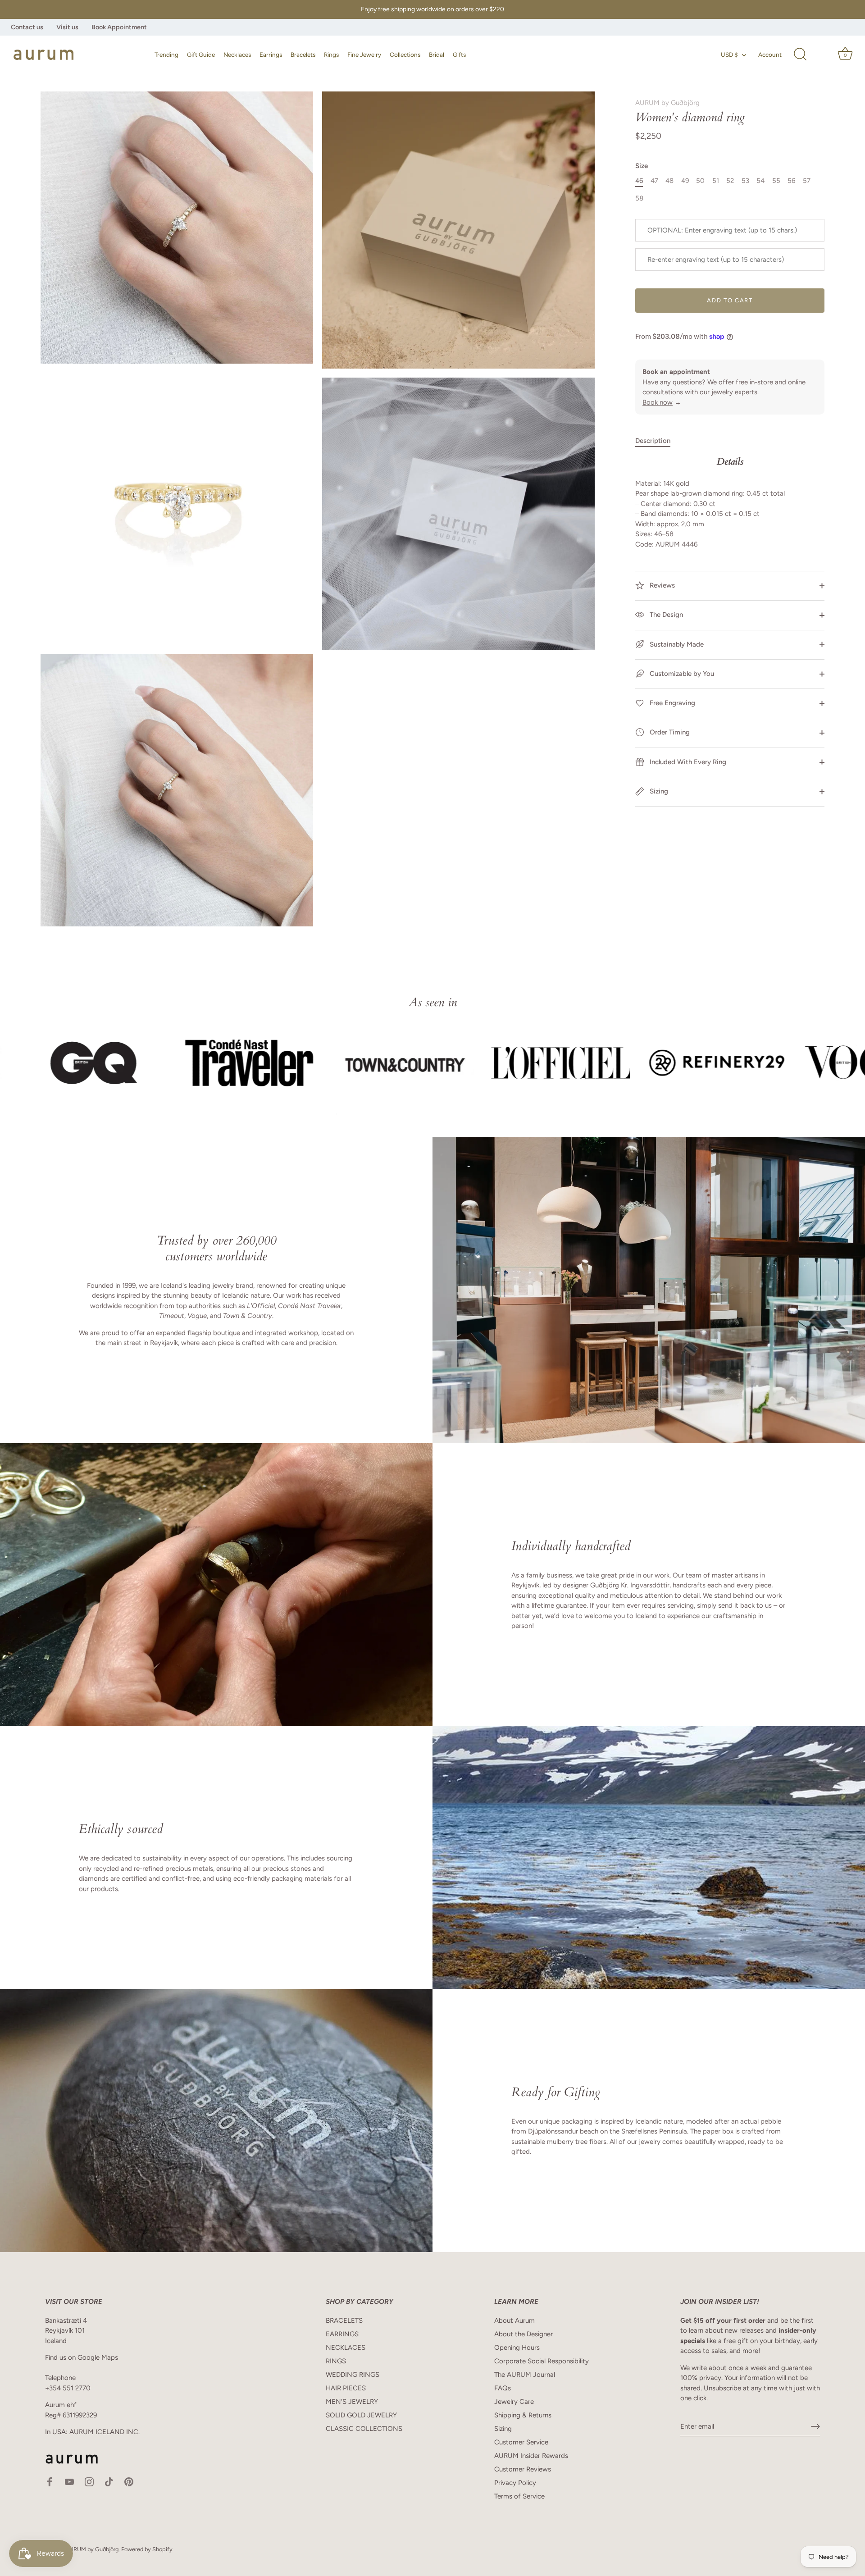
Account (770, 55)
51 (716, 181)
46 (639, 181)
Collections (405, 55)
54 (760, 181)
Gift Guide (201, 55)
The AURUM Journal (525, 2375)
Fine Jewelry (364, 55)
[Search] (800, 55)
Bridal (437, 55)
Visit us (67, 27)
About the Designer (524, 2334)
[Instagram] (89, 2481)
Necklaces (237, 55)
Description (653, 441)
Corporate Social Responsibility (542, 2361)
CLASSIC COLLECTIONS (364, 2429)
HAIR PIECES (346, 2388)
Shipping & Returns (523, 2415)
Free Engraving (672, 703)
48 (669, 181)
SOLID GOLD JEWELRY (361, 2415)
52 (730, 181)
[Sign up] (815, 2426)
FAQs (503, 2388)
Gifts (459, 55)
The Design (665, 615)
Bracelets (303, 55)
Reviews (661, 585)
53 (745, 181)
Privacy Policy (515, 2483)
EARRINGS (342, 2334)
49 (685, 181)
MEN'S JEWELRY (352, 2402)
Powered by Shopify (147, 2549)
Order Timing (669, 732)
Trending (166, 55)
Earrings (271, 55)
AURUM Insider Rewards (531, 2456)
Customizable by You (682, 674)
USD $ (729, 55)
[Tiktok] (109, 2481)
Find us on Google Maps (82, 2357)
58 (639, 198)
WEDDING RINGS (353, 2375)
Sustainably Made (676, 644)
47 (654, 181)
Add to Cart (730, 300)
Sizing (658, 791)
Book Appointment (119, 27)
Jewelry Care (514, 2402)
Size (642, 166)
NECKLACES (346, 2348)
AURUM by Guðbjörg (667, 103)
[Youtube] (69, 2481)
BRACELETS (344, 2321)
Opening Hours (517, 2348)
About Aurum (514, 2321)
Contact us (27, 27)
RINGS (336, 2361)
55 (776, 181)
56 (791, 181)
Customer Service (521, 2442)
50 (700, 181)
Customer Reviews (523, 2469)
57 (807, 181)
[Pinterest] (129, 2481)
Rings (331, 55)
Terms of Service (519, 2496)
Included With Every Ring (687, 761)
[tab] (657, 441)
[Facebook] (50, 2481)
